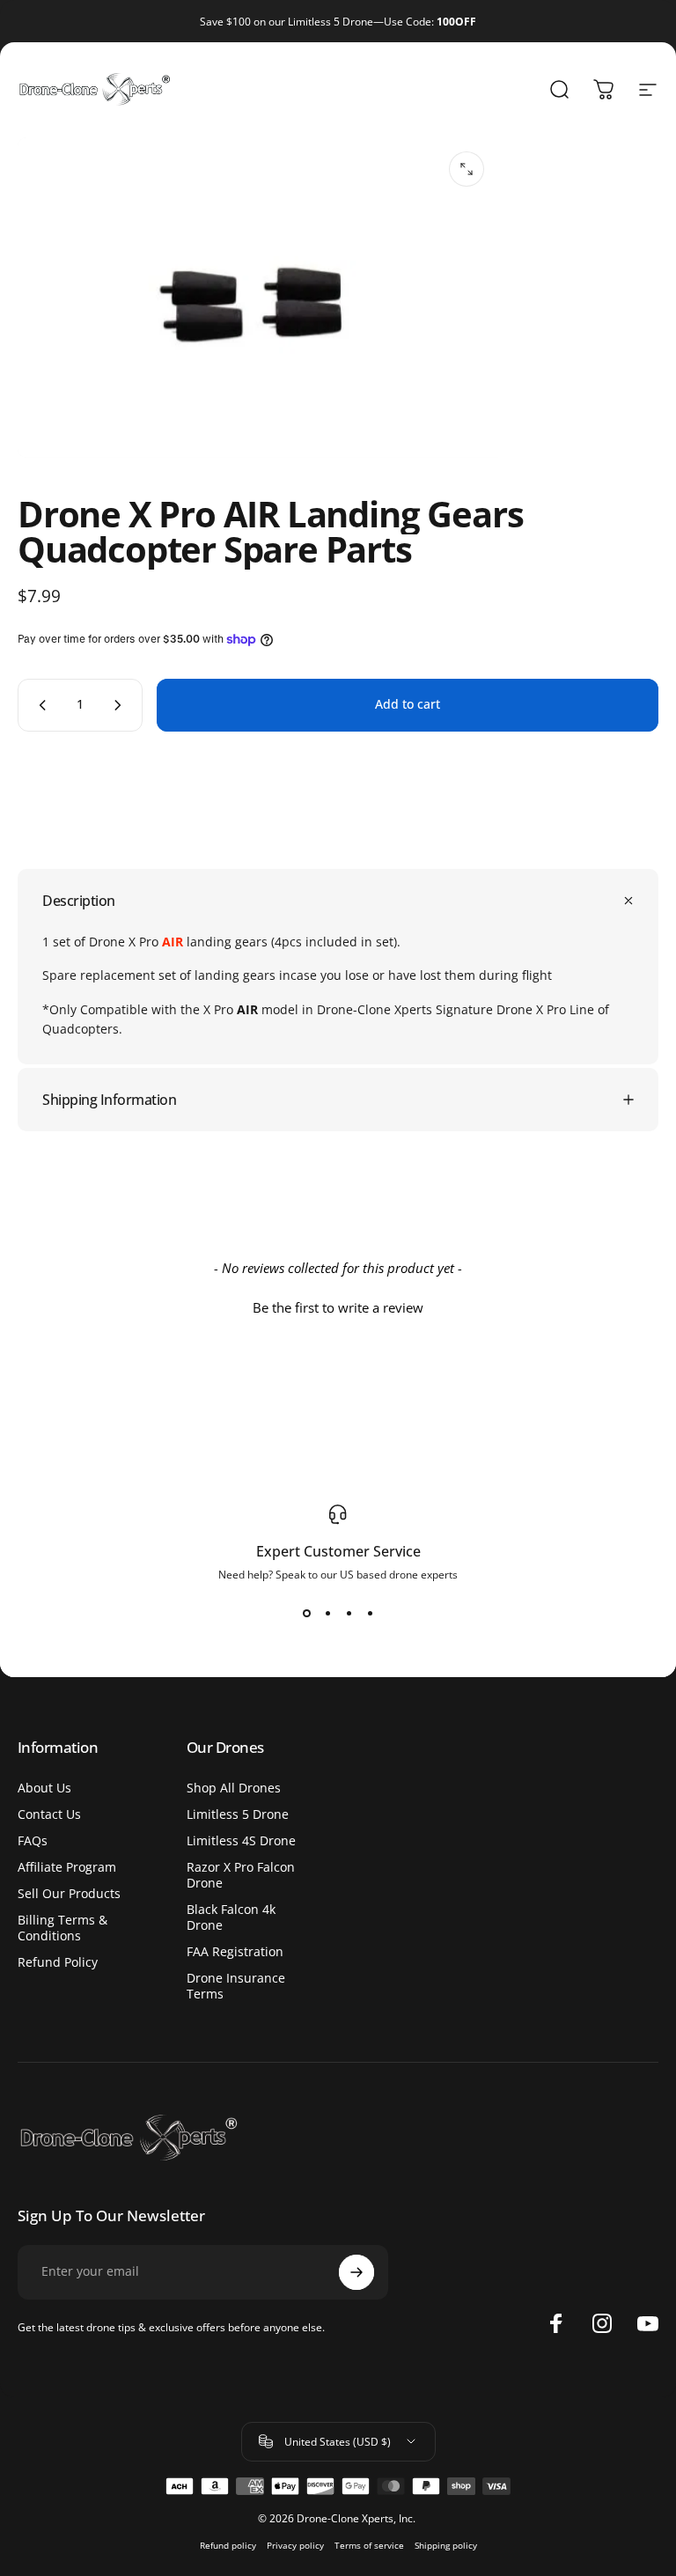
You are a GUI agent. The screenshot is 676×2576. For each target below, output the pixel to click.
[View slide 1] (306, 1614)
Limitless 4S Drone (241, 1841)
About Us (44, 1788)
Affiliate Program (67, 1867)
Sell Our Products (69, 1894)
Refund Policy (58, 1962)
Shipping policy (446, 2546)
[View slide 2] (327, 1614)
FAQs (33, 1841)
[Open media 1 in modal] (467, 169)
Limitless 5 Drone (238, 1814)
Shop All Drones (234, 1788)
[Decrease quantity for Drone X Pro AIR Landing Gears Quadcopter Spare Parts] (39, 705)
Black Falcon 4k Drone (231, 1917)
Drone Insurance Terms (236, 1986)
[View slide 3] (349, 1614)
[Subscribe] (356, 2272)
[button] (338, 1306)
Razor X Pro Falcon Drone (241, 1875)
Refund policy (228, 2546)
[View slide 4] (370, 1614)
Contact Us (49, 1814)
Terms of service (369, 2546)
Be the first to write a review (338, 1307)
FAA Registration (235, 1952)
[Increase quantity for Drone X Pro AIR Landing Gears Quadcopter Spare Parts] (121, 705)
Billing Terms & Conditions (62, 1928)
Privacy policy (295, 2546)
